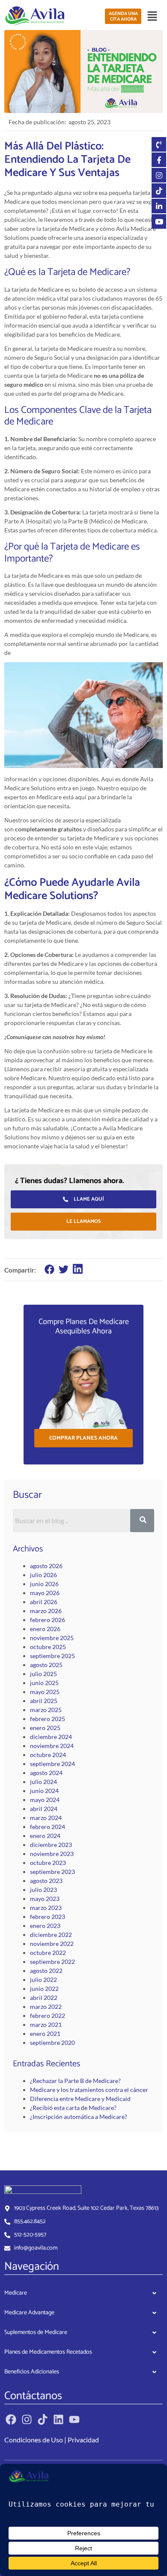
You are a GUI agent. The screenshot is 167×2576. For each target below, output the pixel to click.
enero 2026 (45, 1629)
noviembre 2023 (52, 1854)
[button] (152, 16)
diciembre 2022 (51, 1935)
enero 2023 (45, 1926)
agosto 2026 (46, 1566)
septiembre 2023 (52, 1872)
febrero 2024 (48, 1827)
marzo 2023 (46, 1908)
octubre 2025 (48, 1647)
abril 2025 (44, 1701)
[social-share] (49, 1269)
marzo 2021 (46, 2025)
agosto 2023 (46, 1881)
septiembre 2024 (52, 1764)
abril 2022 (44, 1998)
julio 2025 (43, 1674)
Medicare (16, 2293)
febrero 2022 (48, 2016)
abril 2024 (44, 1809)
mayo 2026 (45, 1593)
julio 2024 (43, 1782)
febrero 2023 (48, 1917)
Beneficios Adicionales (32, 2372)
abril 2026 (44, 1602)
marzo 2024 (46, 1818)
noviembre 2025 (52, 1638)
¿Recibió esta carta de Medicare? (73, 2108)
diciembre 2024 (51, 1737)
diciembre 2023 (51, 1845)
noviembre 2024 (52, 1746)
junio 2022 (44, 1989)
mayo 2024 (45, 1800)
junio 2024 (44, 1791)
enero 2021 (45, 2034)
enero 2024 (45, 1836)
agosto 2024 (46, 1773)
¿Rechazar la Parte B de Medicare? (75, 2081)
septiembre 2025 (52, 1656)
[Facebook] (11, 2419)
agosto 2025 (46, 1665)
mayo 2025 (45, 1692)
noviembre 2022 (52, 1944)
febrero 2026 (48, 1620)
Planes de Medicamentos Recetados (48, 2352)
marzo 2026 (46, 1611)
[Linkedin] (58, 2419)
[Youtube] (74, 2419)
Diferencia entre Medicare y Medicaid (80, 2099)
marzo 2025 (46, 1710)
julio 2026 (43, 1575)
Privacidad (83, 2440)
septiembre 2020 (52, 2043)
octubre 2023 (48, 1863)
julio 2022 (43, 1980)
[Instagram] (27, 2419)
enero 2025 (45, 1728)
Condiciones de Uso (34, 2440)
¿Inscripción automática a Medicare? (79, 2117)
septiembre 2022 (52, 1962)
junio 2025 (44, 1683)
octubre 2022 (48, 1953)
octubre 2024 (48, 1755)
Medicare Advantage (29, 2313)
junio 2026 (44, 1584)
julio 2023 (43, 1890)
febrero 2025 (48, 1719)
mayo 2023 (45, 1899)
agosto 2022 (46, 1971)
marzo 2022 (46, 2007)
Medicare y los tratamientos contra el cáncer (89, 2090)
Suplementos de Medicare (36, 2332)
